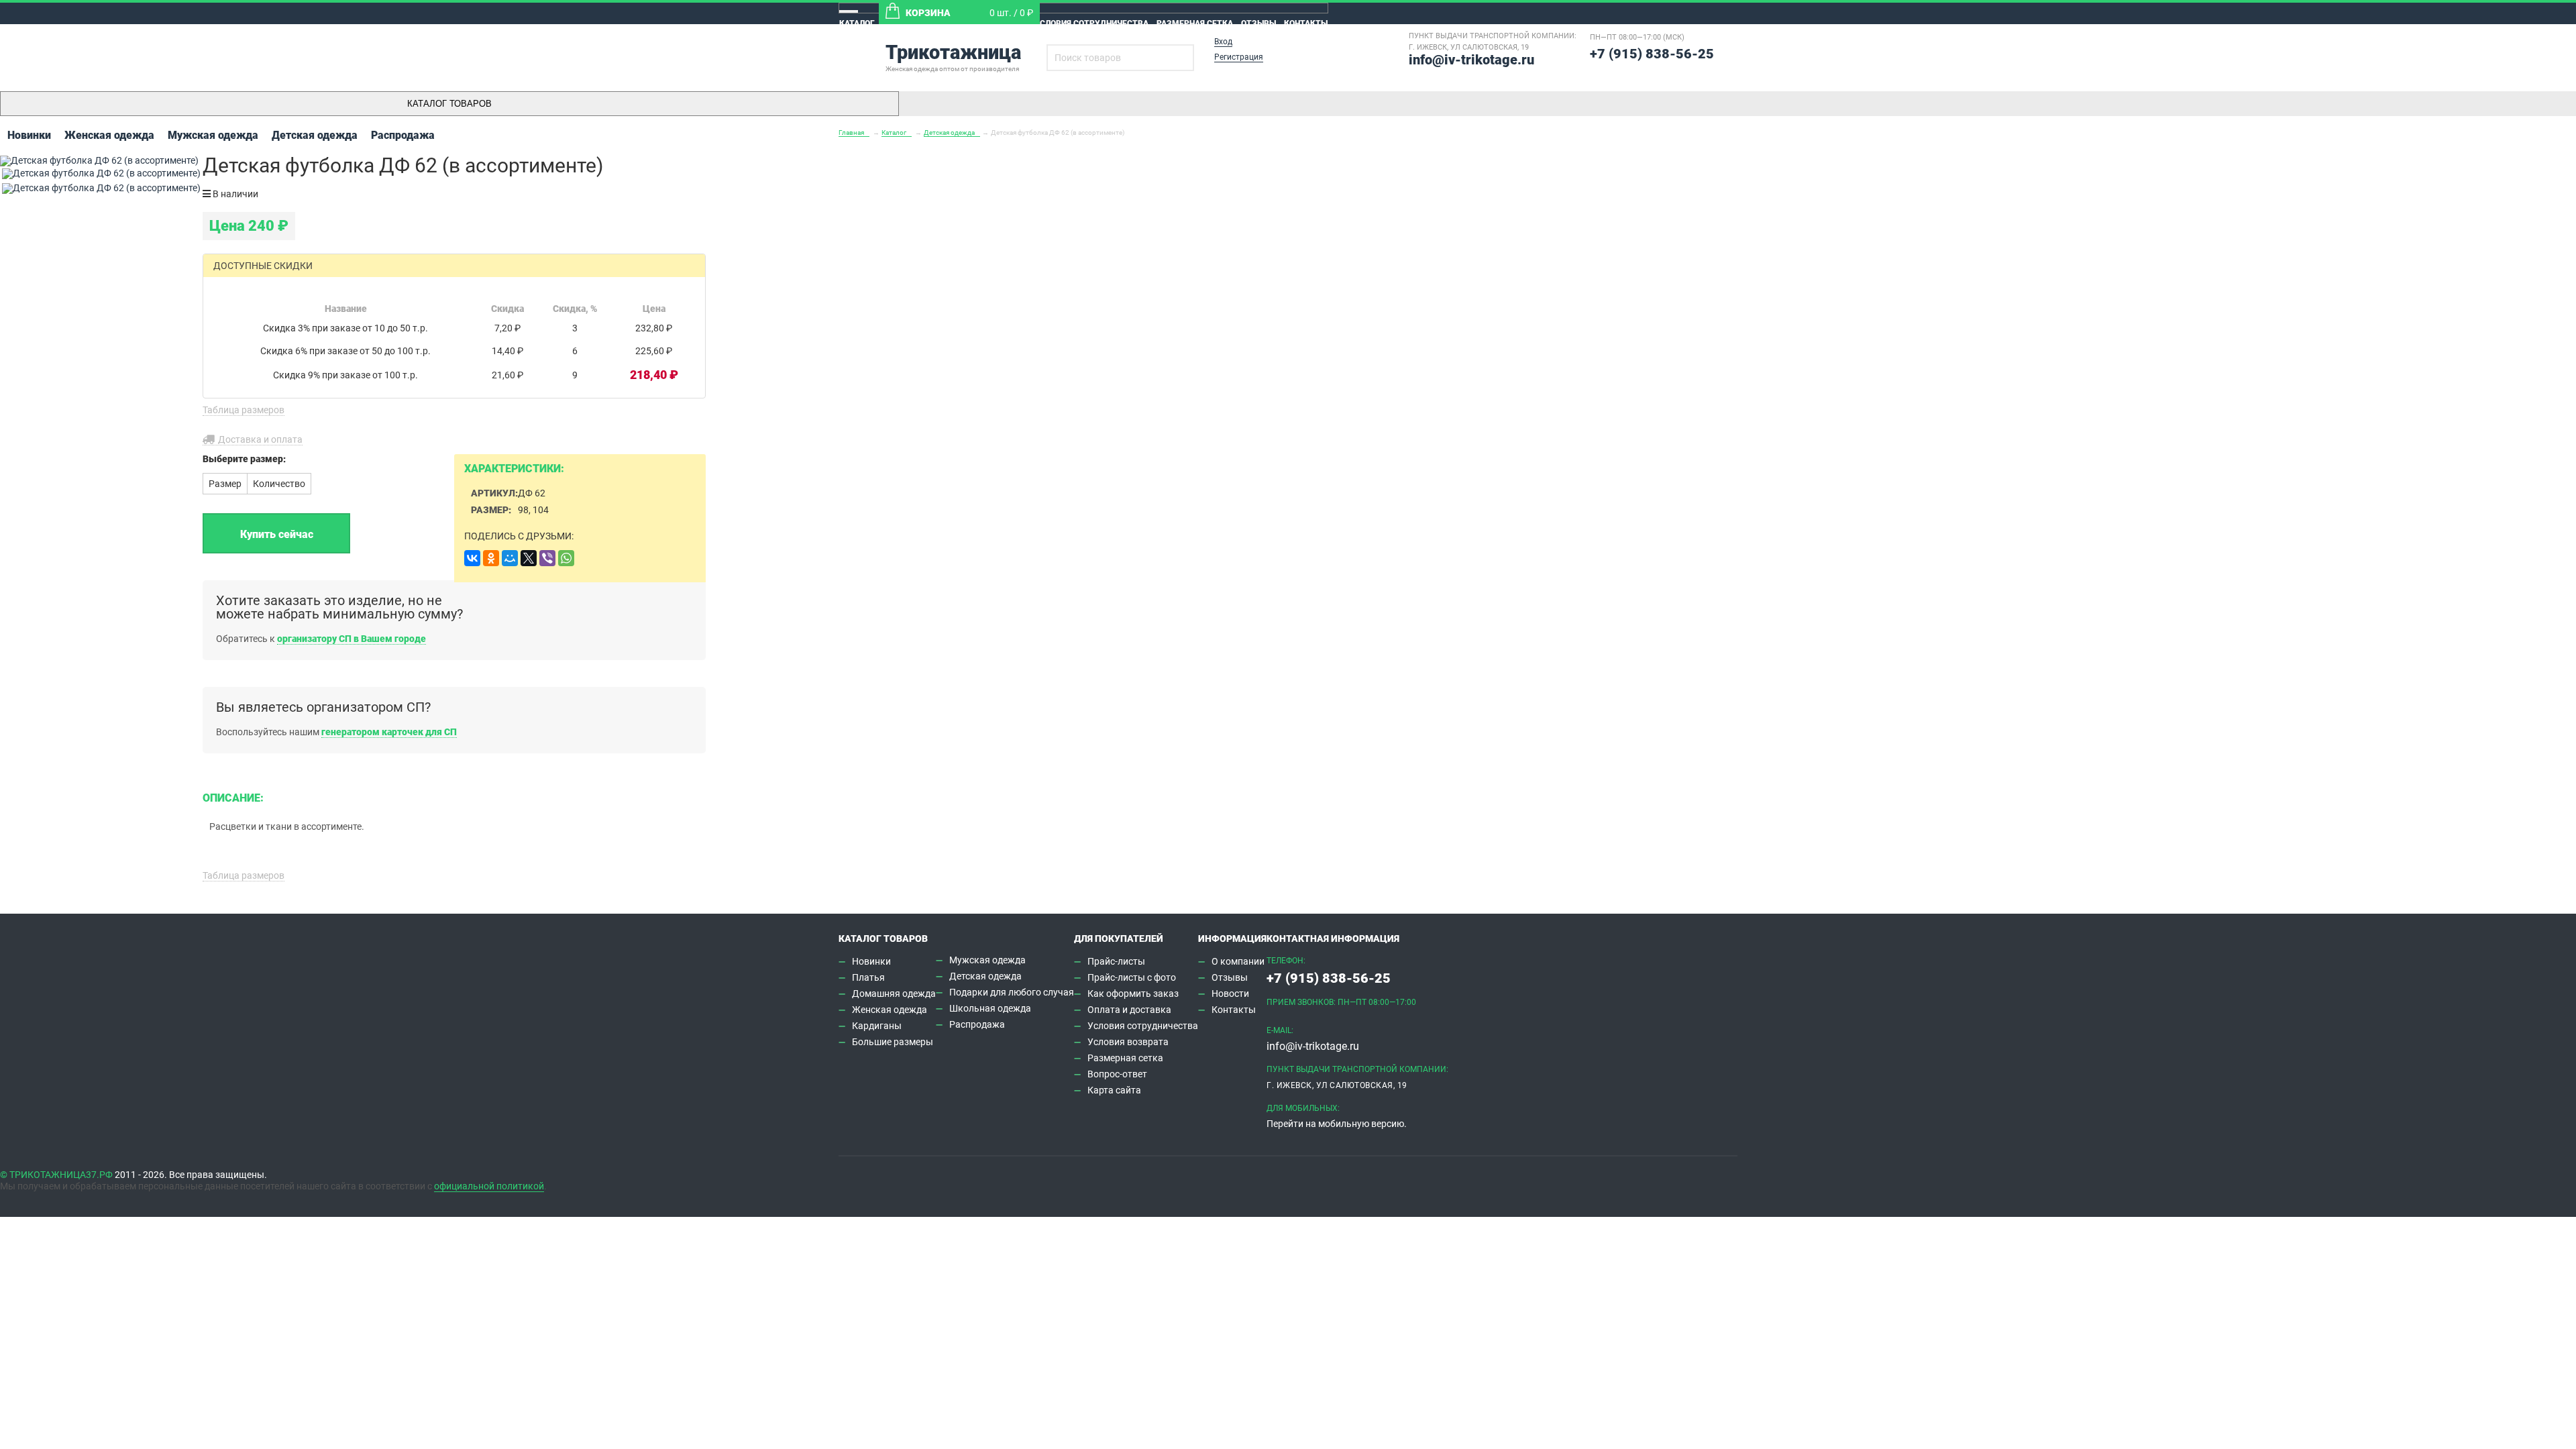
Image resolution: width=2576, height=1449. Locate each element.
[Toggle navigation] (849, 11)
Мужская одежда (213, 135)
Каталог (857, 23)
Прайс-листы (1116, 961)
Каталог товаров (883, 938)
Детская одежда (315, 135)
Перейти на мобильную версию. (1337, 1124)
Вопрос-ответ (1117, 1074)
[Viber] (547, 558)
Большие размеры (893, 1042)
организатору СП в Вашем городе (352, 639)
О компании (1238, 961)
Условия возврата (1128, 1042)
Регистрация (1239, 57)
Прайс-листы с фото (1132, 977)
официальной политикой (489, 1186)
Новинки (29, 135)
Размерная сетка (1195, 23)
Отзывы (1258, 23)
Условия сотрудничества (1091, 23)
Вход (1223, 42)
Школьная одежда (990, 1008)
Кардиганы (877, 1026)
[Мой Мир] (510, 558)
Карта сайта (1114, 1090)
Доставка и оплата (260, 439)
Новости (1230, 994)
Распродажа (403, 135)
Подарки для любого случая (1012, 992)
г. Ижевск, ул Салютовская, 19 (1469, 47)
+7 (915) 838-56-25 (1652, 54)
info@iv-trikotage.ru (1471, 60)
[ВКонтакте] (472, 558)
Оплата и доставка (1129, 1010)
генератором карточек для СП (389, 732)
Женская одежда (109, 135)
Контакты (1306, 23)
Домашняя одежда (894, 994)
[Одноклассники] (491, 558)
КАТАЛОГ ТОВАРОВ (449, 104)
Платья (868, 977)
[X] (529, 558)
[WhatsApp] (566, 558)
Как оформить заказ (1133, 994)
